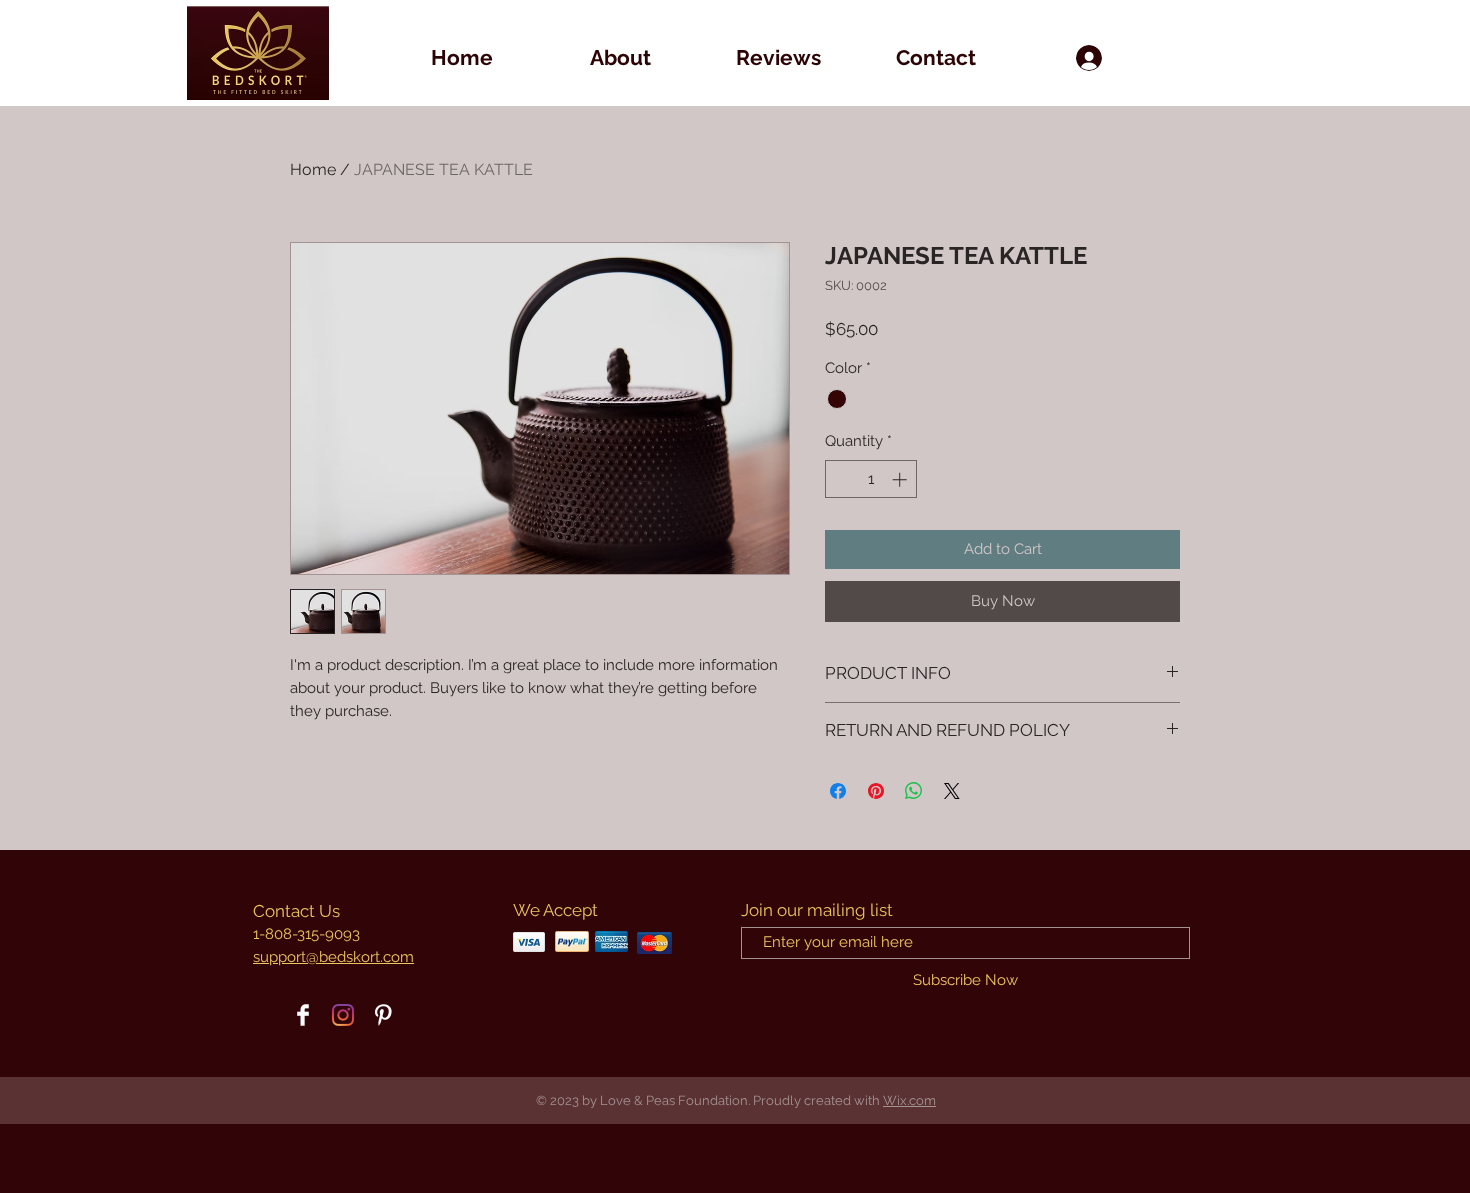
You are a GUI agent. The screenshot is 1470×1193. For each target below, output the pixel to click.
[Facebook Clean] (303, 1015)
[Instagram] (343, 1015)
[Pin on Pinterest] (876, 791)
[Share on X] (952, 791)
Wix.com (909, 1100)
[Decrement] (841, 479)
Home (313, 169)
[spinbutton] (871, 479)
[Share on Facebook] (838, 791)
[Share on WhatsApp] (914, 791)
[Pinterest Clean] (383, 1015)
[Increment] (901, 479)
